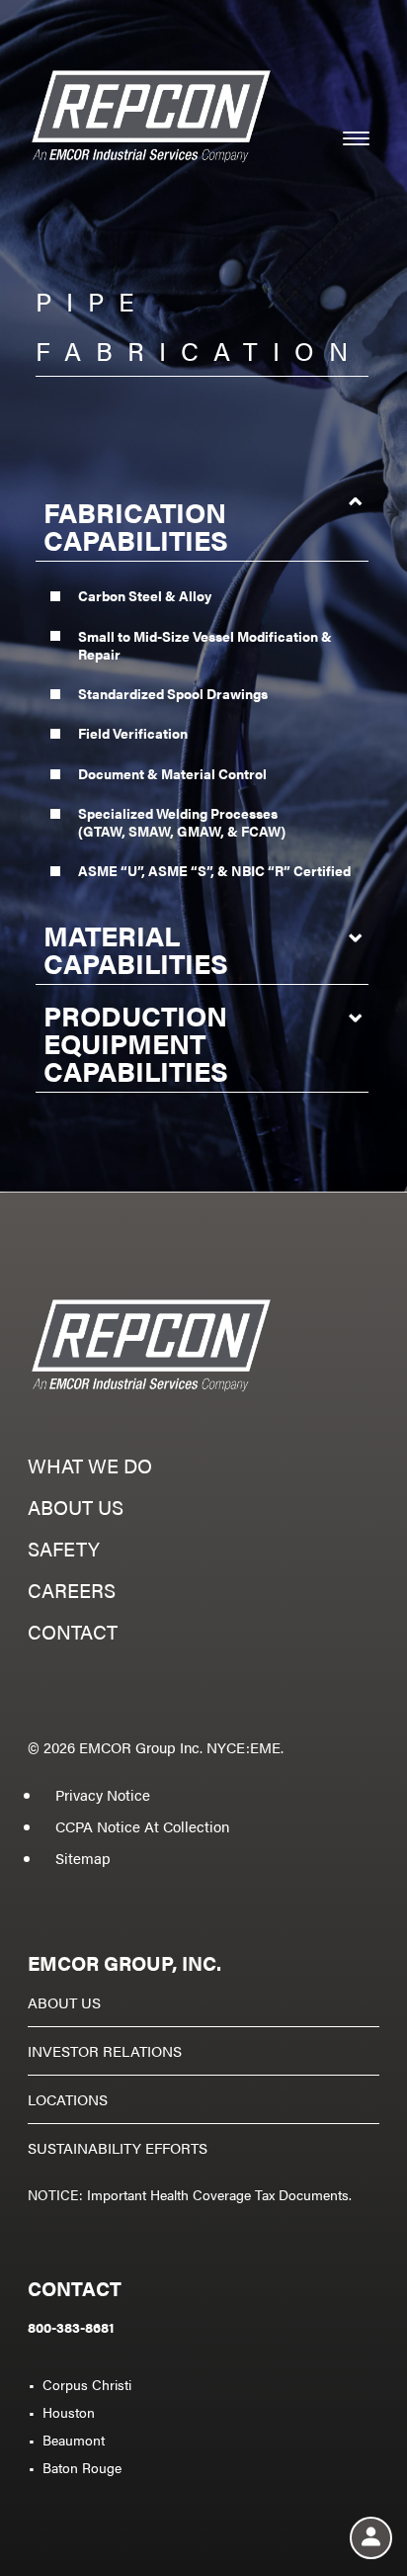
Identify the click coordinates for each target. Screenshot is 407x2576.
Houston (69, 2412)
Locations (68, 2099)
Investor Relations (105, 2050)
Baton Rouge (82, 2467)
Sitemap (83, 1858)
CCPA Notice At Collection (142, 1826)
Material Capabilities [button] (136, 948)
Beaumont (74, 2440)
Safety (64, 1551)
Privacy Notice (103, 1794)
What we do (90, 1468)
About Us (64, 2002)
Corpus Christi (87, 2384)
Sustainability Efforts (118, 2147)
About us (76, 1510)
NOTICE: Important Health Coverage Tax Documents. (190, 2194)
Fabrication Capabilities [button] (136, 525)
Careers (72, 1593)
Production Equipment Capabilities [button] (136, 1042)
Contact (73, 1634)
